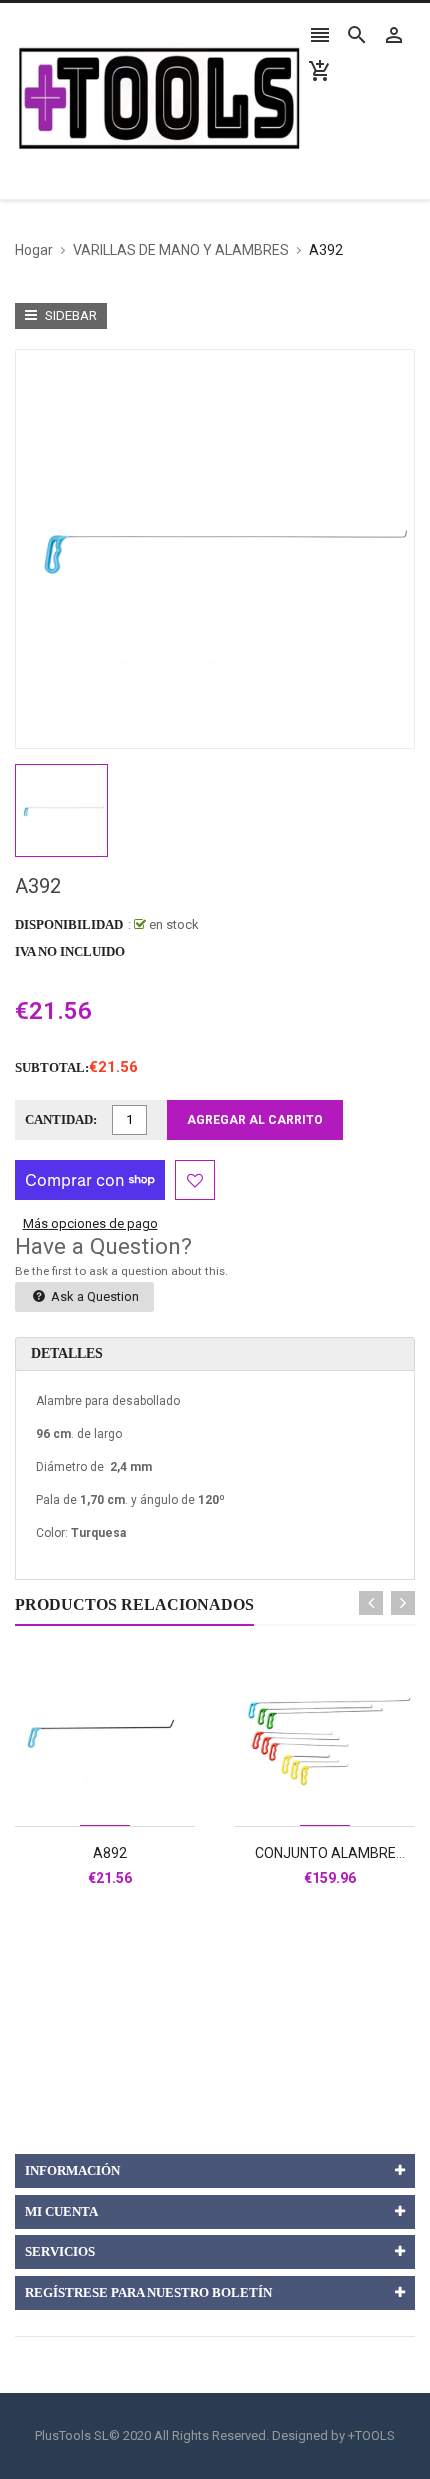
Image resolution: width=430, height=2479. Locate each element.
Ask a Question (93, 1296)
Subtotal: (52, 1067)
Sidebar (69, 315)
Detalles (67, 1353)
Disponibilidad (69, 924)
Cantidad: (61, 1119)
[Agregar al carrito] (127, 1800)
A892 (110, 1853)
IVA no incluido (70, 951)
